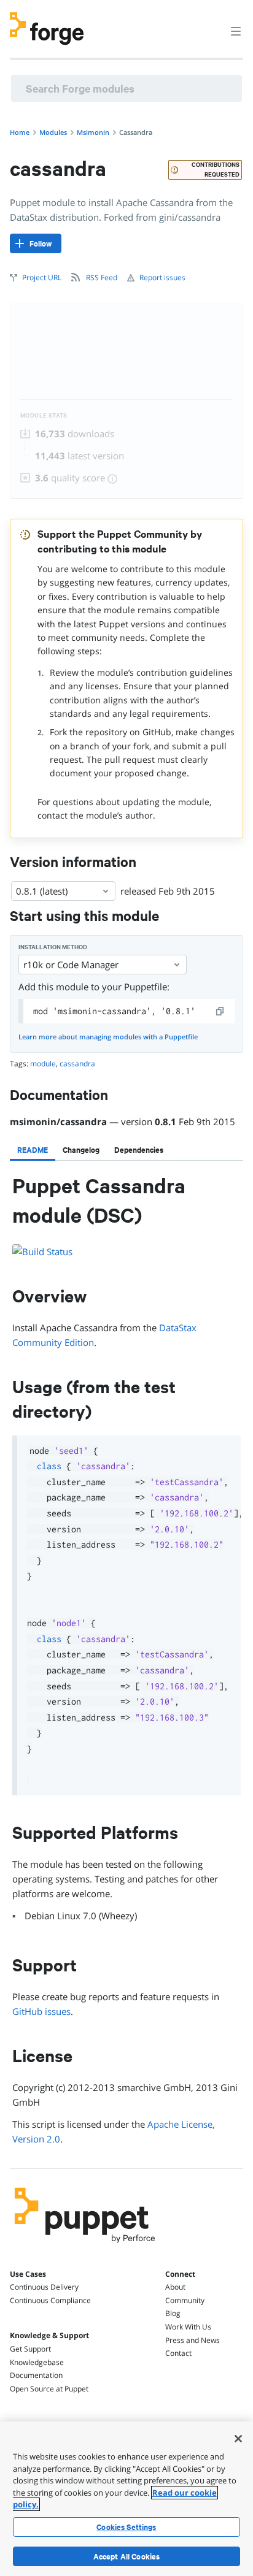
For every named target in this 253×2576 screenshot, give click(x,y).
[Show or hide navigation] (236, 31)
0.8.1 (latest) (42, 891)
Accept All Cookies (127, 2556)
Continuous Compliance (50, 2300)
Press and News (193, 2340)
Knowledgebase (37, 2362)
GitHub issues (41, 2011)
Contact (178, 2353)
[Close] (238, 2439)
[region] (126, 2499)
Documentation (36, 2375)
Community (185, 2300)
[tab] (33, 1150)
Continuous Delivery (44, 2287)
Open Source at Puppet (49, 2389)
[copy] (220, 1011)
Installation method (53, 947)
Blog (173, 2313)
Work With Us (188, 2327)
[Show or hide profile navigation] (212, 24)
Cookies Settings (126, 2527)
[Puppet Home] (85, 2246)
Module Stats (44, 415)
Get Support (30, 2349)
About (175, 2287)
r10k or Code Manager (71, 965)
